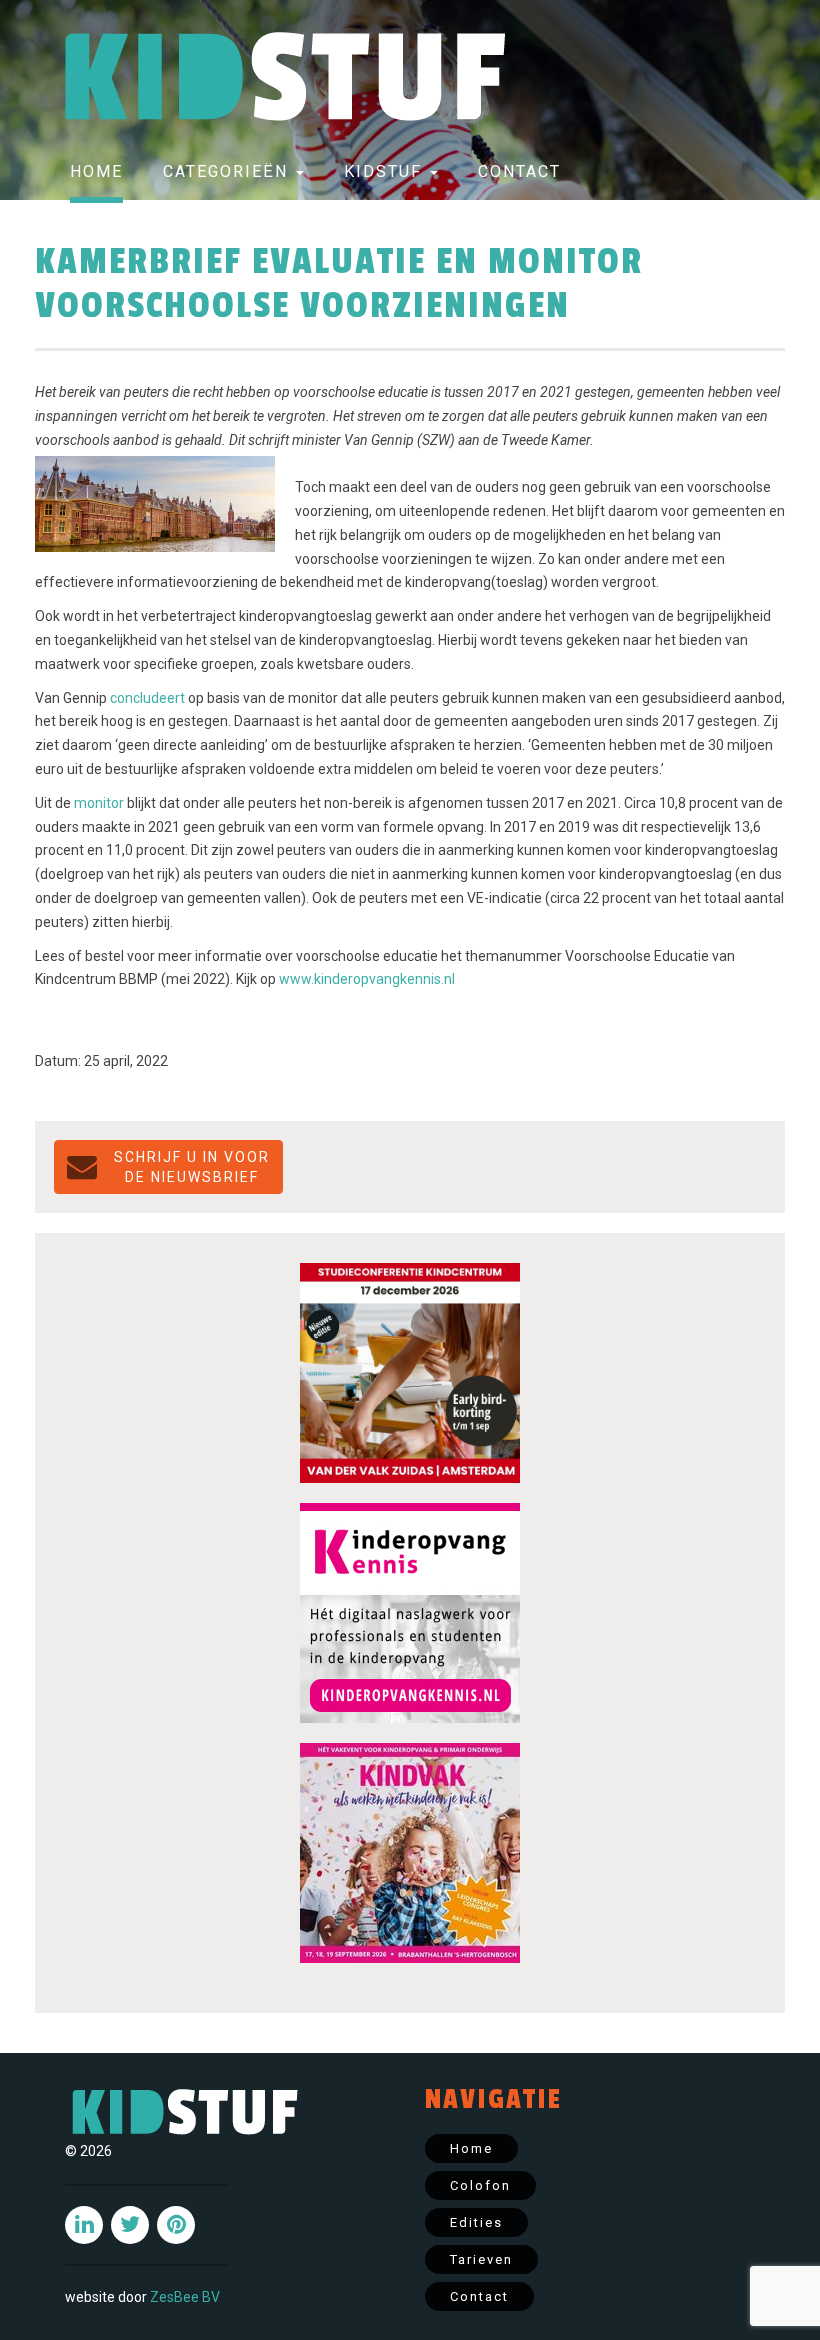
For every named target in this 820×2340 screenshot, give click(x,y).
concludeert (147, 698)
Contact (519, 171)
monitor (99, 803)
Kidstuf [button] (386, 171)
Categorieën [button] (228, 171)
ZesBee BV (185, 2297)
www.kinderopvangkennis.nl (367, 979)
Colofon (480, 2185)
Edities (476, 2222)
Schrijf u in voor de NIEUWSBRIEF (192, 1167)
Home (96, 171)
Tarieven (481, 2259)
